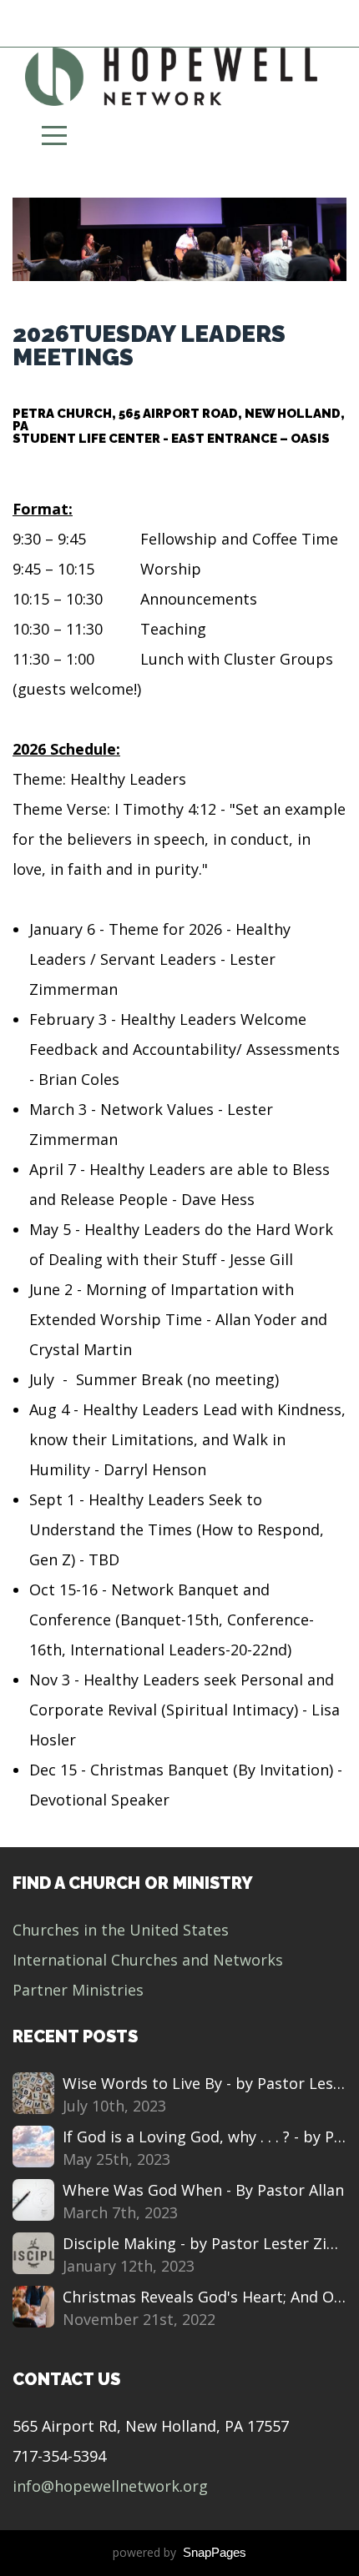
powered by (179, 2552)
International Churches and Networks (148, 1960)
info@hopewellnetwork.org (110, 2486)
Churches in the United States (121, 1930)
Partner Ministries (78, 1990)
